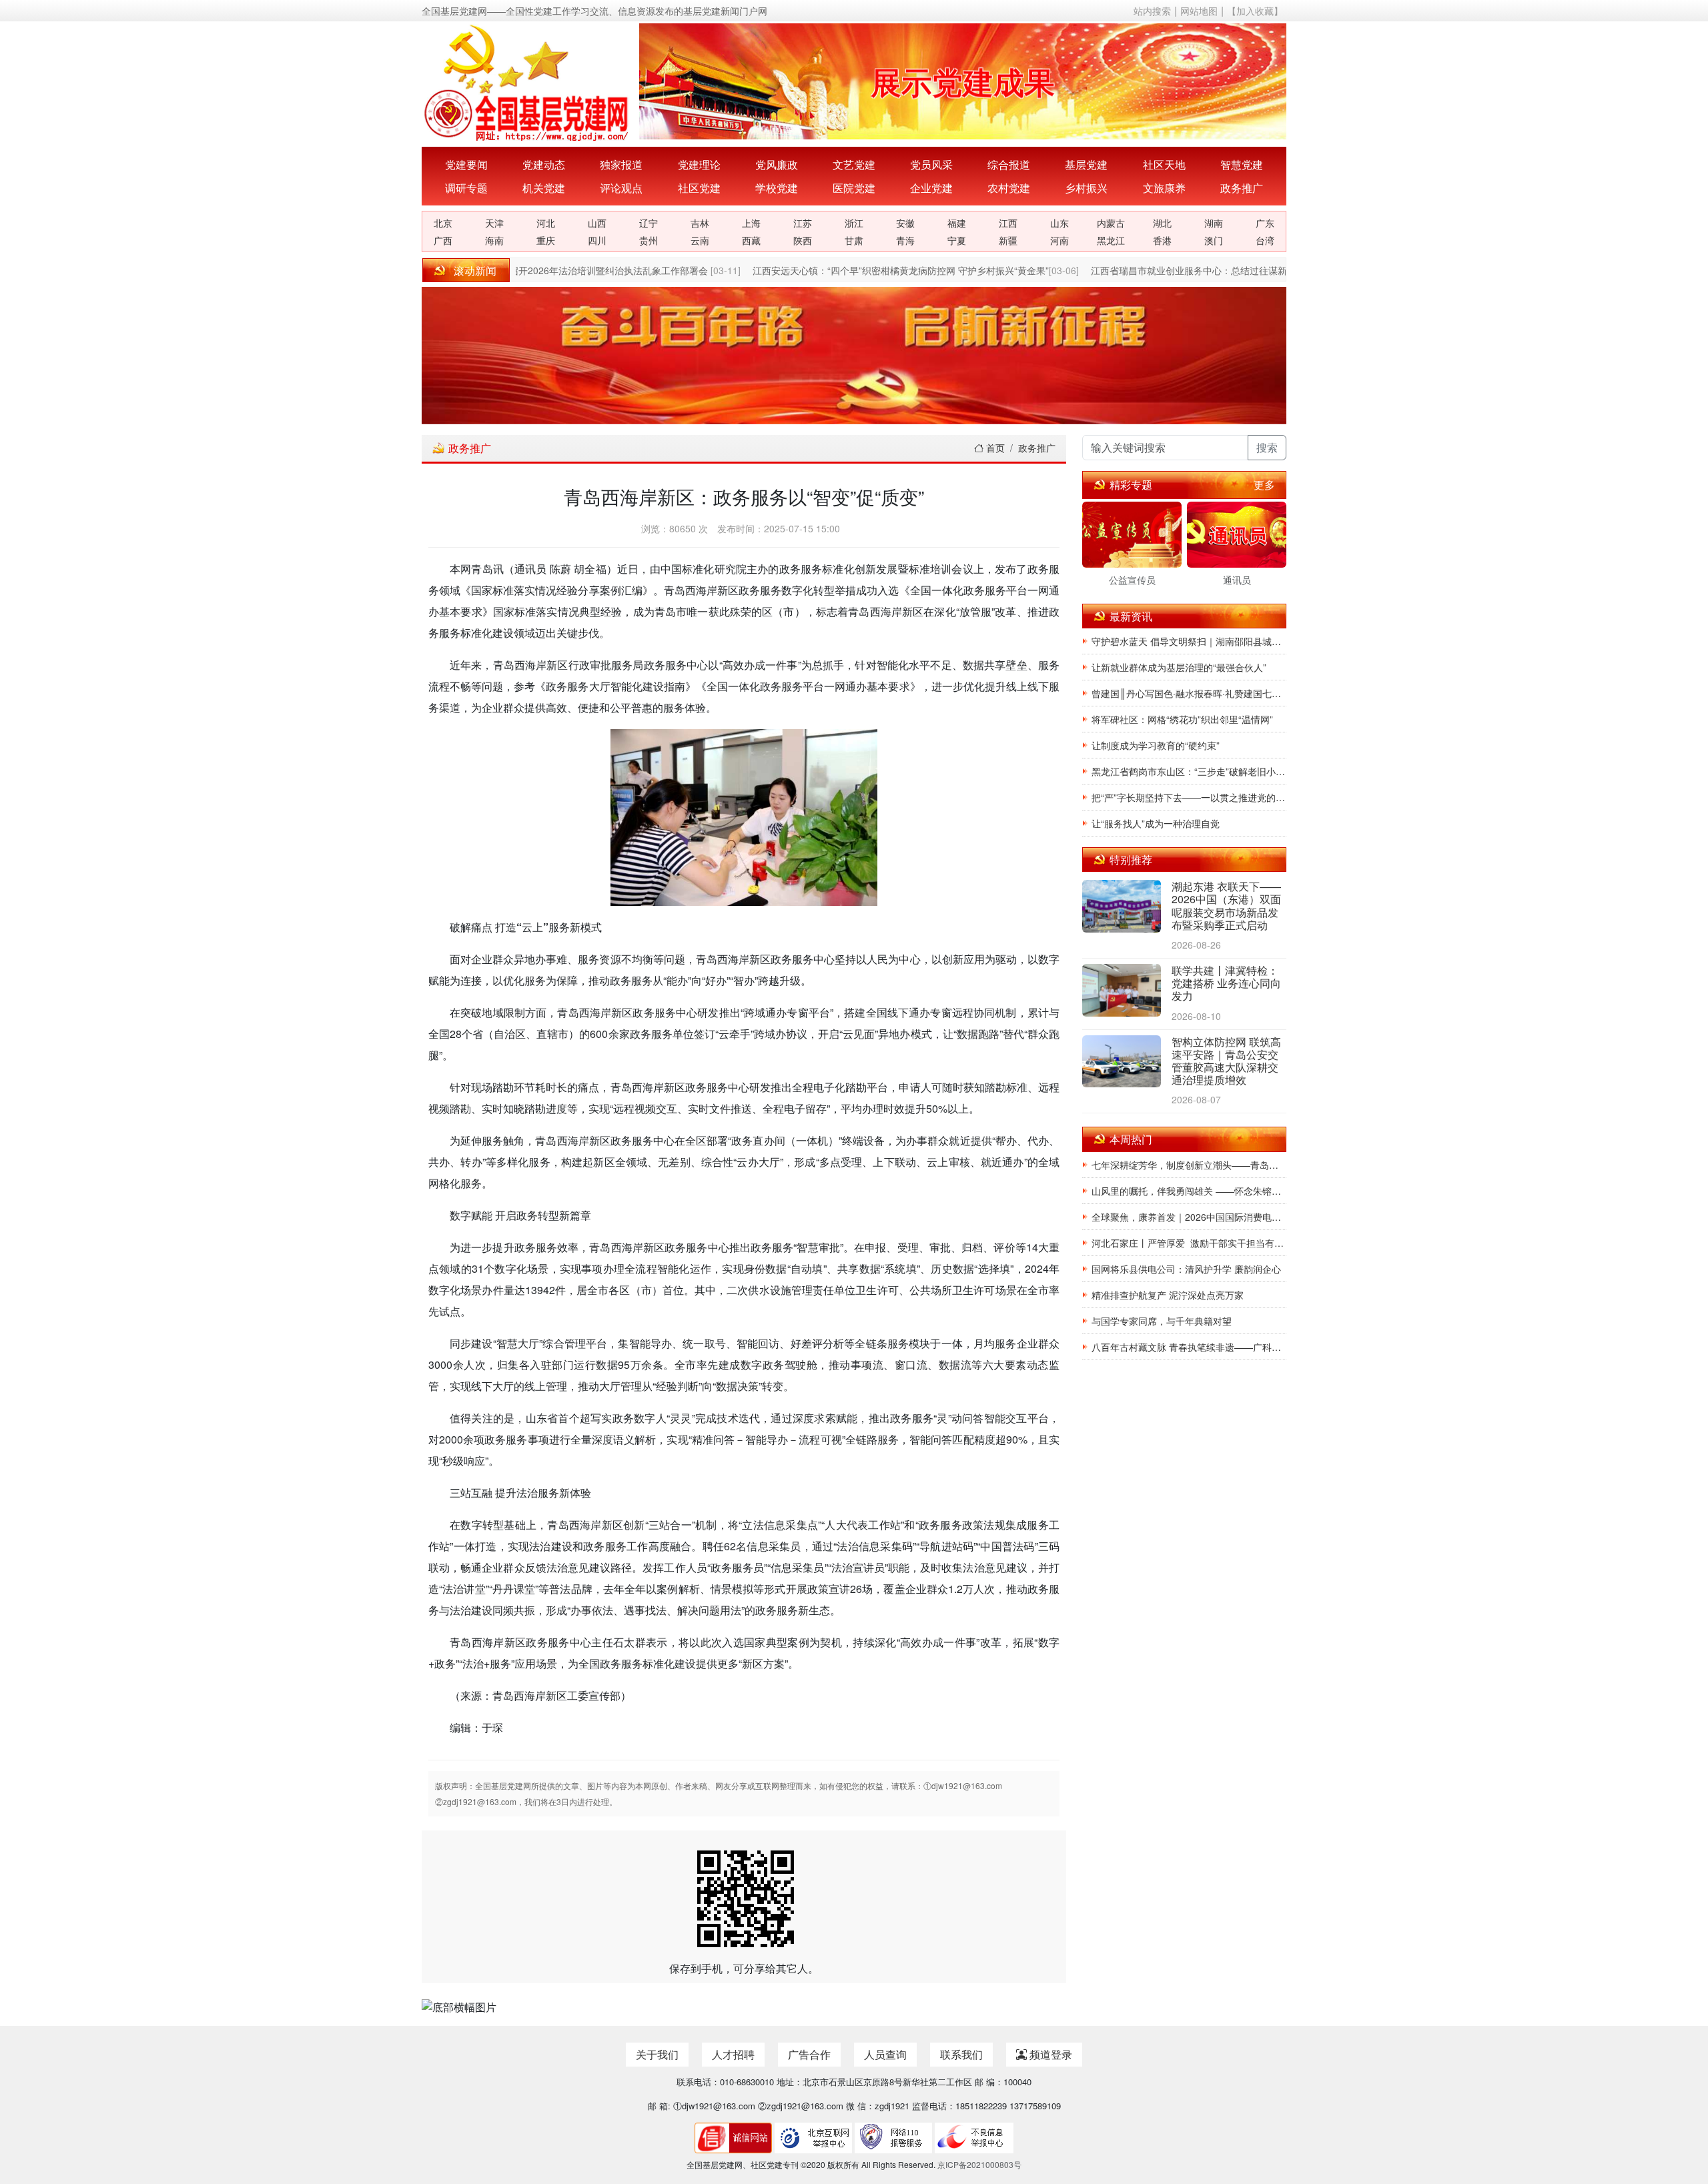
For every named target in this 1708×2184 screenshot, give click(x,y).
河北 (546, 223)
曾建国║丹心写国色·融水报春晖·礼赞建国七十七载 (1189, 693)
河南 (1059, 240)
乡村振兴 (1086, 188)
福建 (957, 223)
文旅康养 (1164, 188)
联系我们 (961, 2054)
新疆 (1008, 240)
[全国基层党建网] (528, 81)
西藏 (751, 240)
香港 (1162, 240)
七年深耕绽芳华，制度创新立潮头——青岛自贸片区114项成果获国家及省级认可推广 (1189, 1165)
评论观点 (621, 188)
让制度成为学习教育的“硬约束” (1156, 745)
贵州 (649, 240)
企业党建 (931, 188)
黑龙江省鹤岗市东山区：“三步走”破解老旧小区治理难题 (1189, 771)
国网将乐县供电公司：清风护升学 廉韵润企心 (1186, 1269)
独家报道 (621, 164)
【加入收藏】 (1255, 11)
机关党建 (544, 188)
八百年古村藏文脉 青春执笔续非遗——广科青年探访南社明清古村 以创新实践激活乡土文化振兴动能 (1189, 1347)
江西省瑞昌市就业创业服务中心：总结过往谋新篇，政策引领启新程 (1208, 270)
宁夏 (957, 240)
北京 (443, 223)
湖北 (1162, 223)
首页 (994, 448)
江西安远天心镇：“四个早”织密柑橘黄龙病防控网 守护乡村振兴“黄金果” (877, 270)
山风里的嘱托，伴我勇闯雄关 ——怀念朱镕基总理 (1189, 1191)
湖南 (1214, 223)
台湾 (1265, 240)
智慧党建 (1242, 164)
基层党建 (1086, 164)
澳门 (1214, 240)
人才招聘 (733, 2054)
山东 (1059, 223)
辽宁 (649, 223)
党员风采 (931, 164)
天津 (494, 223)
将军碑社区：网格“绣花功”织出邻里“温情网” (1182, 719)
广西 (443, 240)
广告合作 (809, 2054)
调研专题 (466, 188)
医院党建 (854, 188)
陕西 (803, 240)
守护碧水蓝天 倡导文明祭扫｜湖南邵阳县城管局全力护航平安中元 (1189, 641)
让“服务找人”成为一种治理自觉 (1156, 823)
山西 (597, 223)
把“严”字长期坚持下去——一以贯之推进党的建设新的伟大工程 (1189, 797)
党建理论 (699, 164)
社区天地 (1164, 164)
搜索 (1267, 447)
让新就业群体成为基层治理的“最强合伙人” (1179, 667)
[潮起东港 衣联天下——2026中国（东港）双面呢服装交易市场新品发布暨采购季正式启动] (1122, 908)
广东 (1265, 223)
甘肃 (854, 240)
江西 (1008, 223)
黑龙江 (1111, 240)
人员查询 (885, 2054)
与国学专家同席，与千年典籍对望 (1162, 1321)
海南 (494, 240)
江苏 (803, 223)
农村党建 (1009, 188)
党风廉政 (777, 164)
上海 (751, 223)
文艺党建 (854, 164)
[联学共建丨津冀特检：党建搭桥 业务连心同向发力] (1122, 992)
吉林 (700, 223)
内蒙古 (1111, 223)
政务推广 (1242, 188)
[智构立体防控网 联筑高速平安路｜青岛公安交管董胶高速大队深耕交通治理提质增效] (1122, 1062)
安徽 (905, 223)
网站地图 (1199, 11)
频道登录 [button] (1049, 2054)
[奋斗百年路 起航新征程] (854, 355)
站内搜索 (1152, 11)
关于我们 (657, 2054)
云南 (700, 240)
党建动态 (544, 164)
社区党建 (699, 188)
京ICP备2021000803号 (979, 2164)
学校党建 (777, 188)
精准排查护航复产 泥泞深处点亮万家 (1168, 1295)
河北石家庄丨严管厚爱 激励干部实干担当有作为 (1189, 1243)
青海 (905, 240)
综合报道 (1009, 164)
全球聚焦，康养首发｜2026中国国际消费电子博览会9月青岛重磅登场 (1189, 1217)
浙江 (854, 223)
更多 (1264, 485)
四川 (597, 240)
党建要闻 (466, 164)
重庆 (546, 240)
